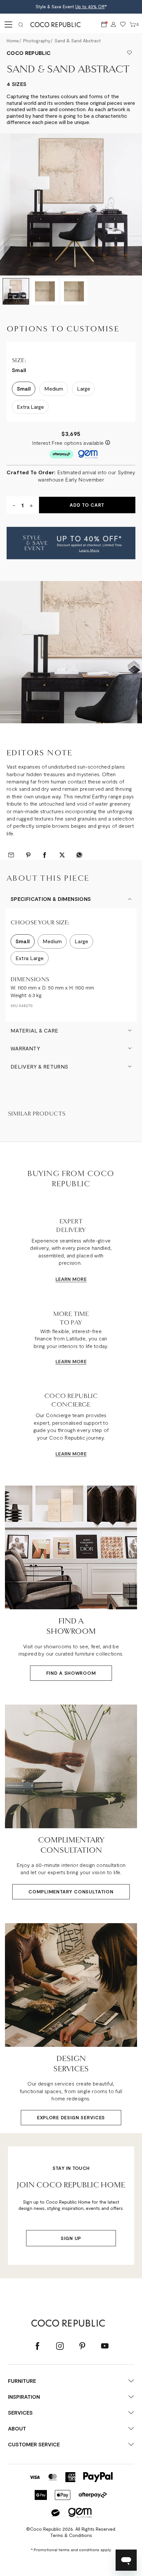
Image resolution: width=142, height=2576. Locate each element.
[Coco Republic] (58, 24)
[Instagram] (60, 2346)
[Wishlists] (123, 25)
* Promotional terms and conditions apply (71, 2550)
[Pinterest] (82, 2346)
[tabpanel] (71, 652)
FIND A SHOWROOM (71, 1673)
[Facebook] (37, 2346)
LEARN (63, 1279)
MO (76, 1279)
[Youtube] (105, 2346)
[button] (71, 543)
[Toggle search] (21, 24)
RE (84, 1279)
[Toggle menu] (7, 24)
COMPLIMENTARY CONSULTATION (71, 1892)
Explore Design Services (71, 2117)
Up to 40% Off (90, 7)
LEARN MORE (71, 1361)
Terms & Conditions (71, 2535)
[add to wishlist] (129, 53)
